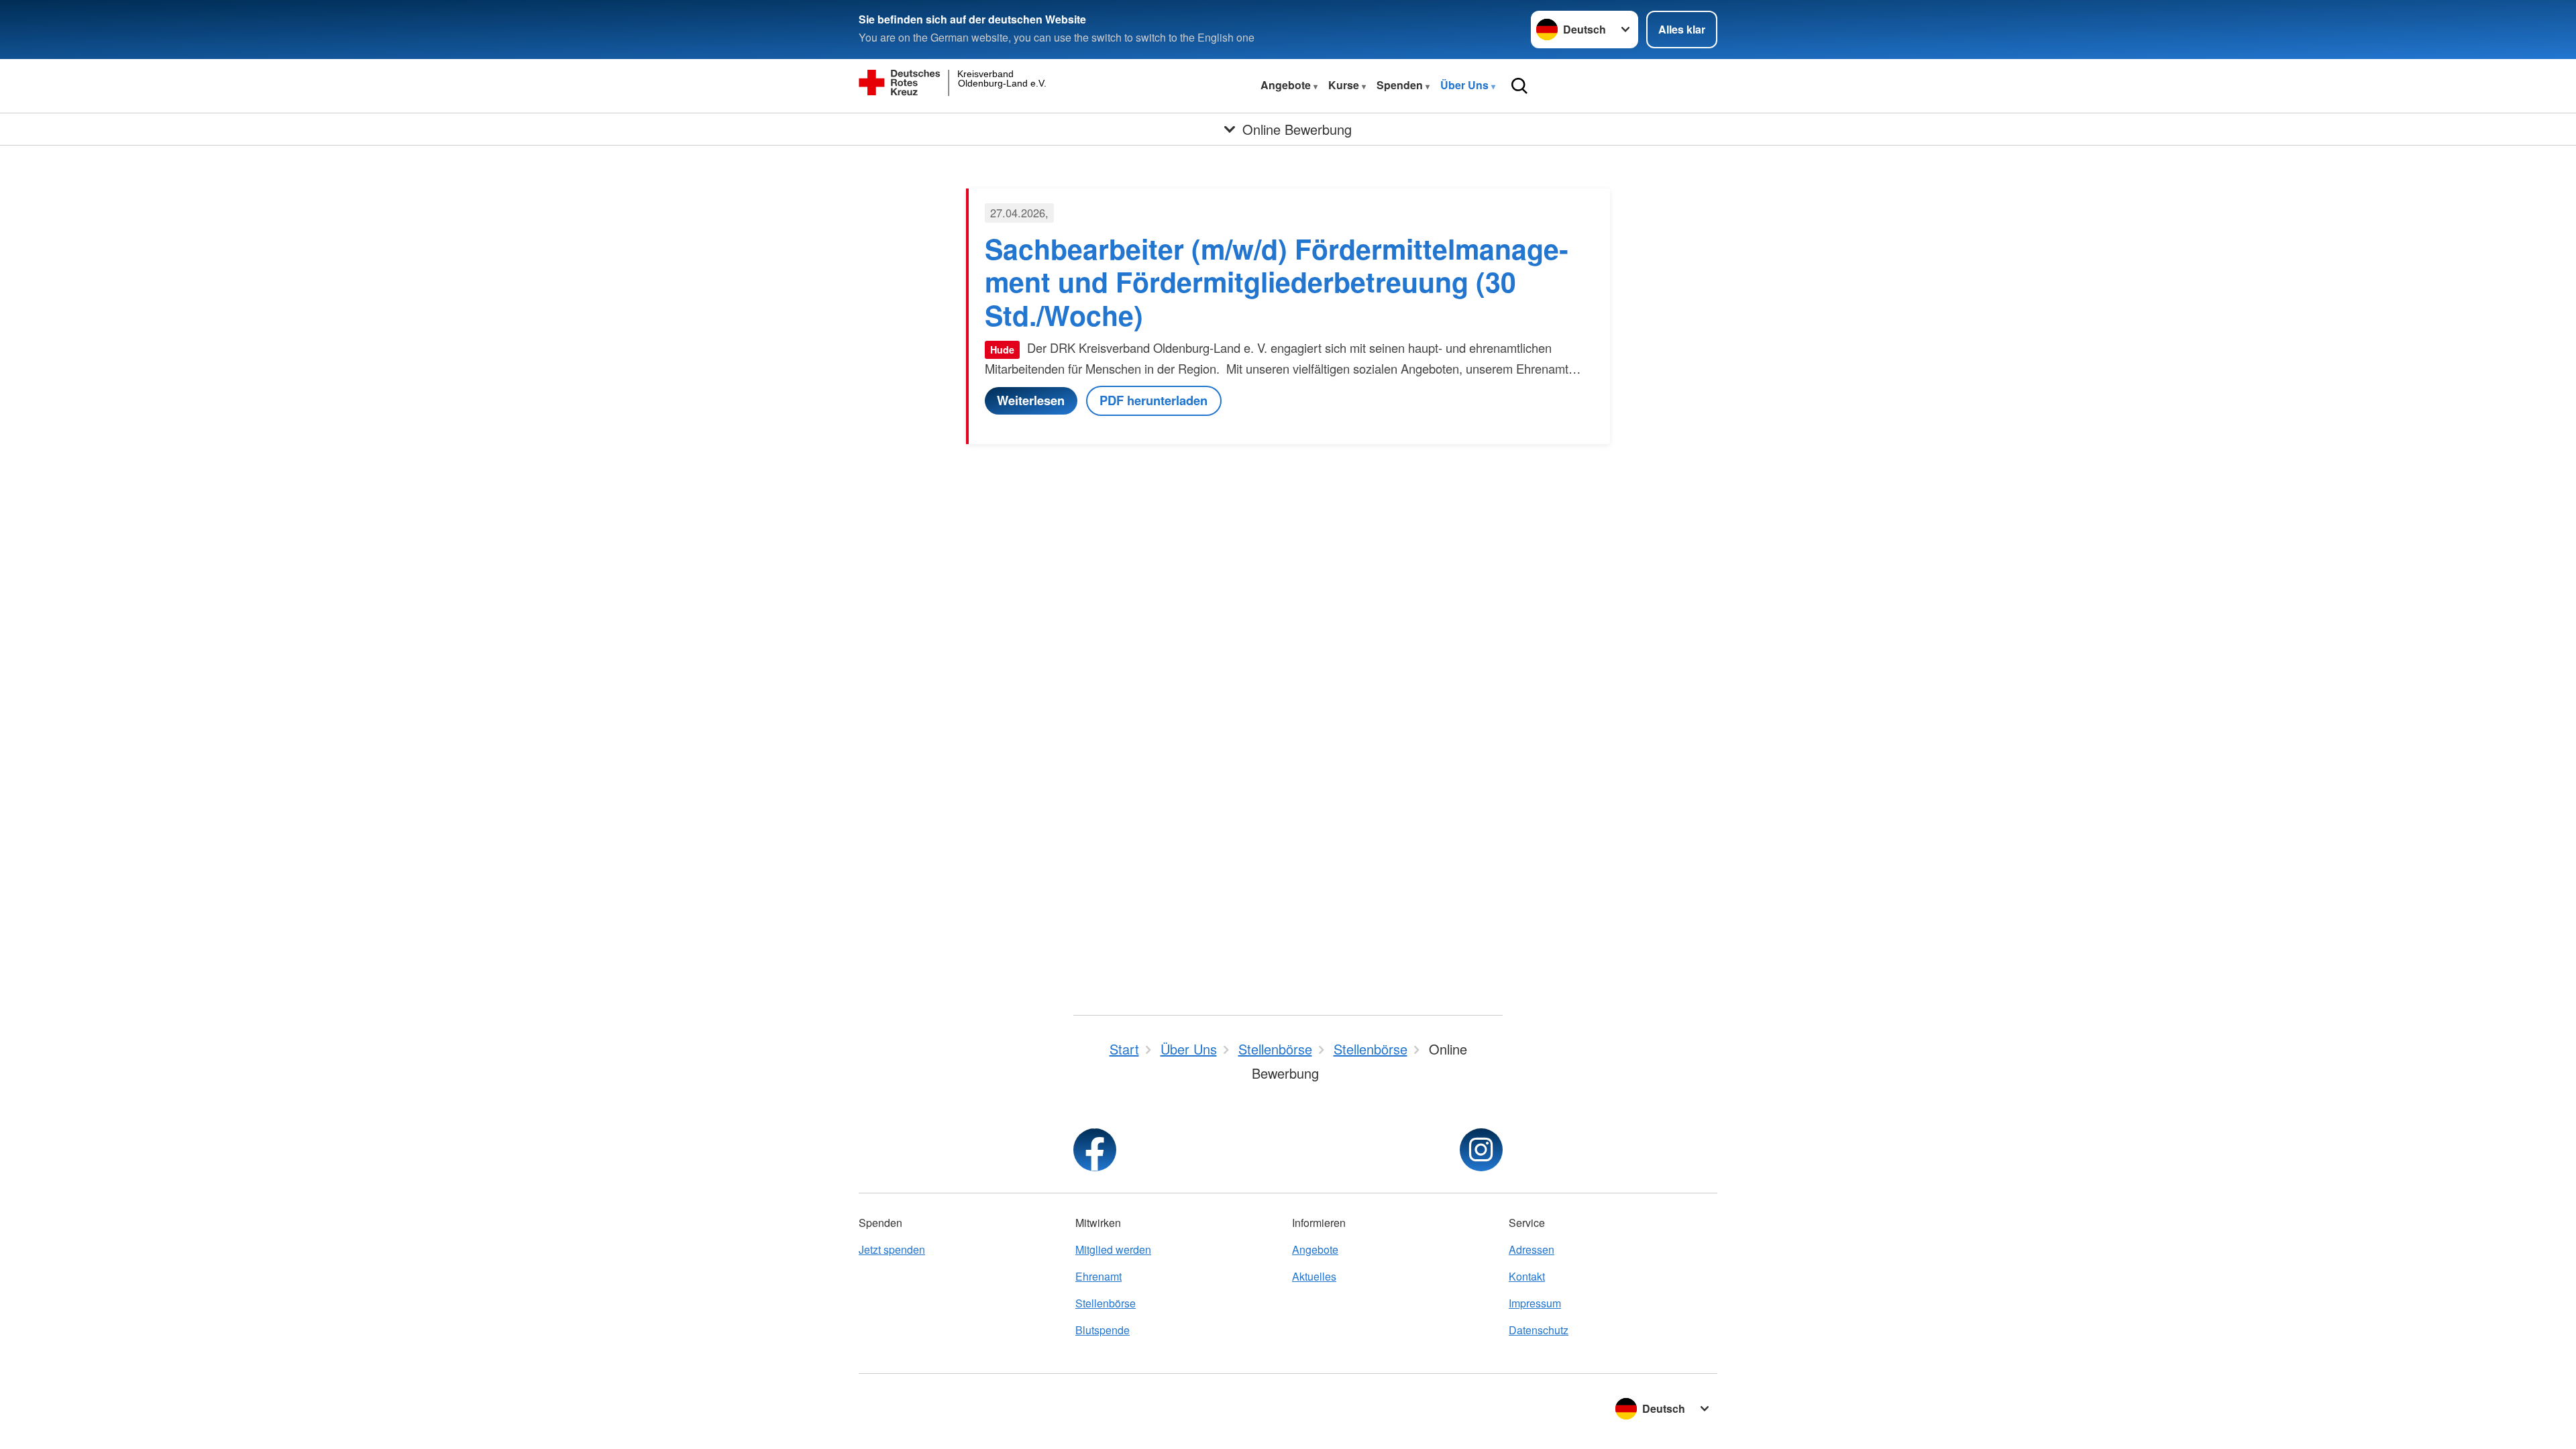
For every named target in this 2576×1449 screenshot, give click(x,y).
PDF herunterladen (1153, 400)
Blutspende (1103, 1330)
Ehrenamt (1098, 1276)
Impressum (1535, 1303)
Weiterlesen (1031, 400)
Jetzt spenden (892, 1249)
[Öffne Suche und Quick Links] (1519, 86)
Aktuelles (1314, 1276)
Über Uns (1466, 85)
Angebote (1287, 85)
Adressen (1532, 1249)
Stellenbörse (1106, 1303)
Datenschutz (1539, 1330)
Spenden (1401, 85)
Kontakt (1527, 1276)
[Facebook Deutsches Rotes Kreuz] (1095, 1150)
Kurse (1345, 85)
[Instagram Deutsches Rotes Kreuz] (1481, 1150)
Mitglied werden (1113, 1249)
